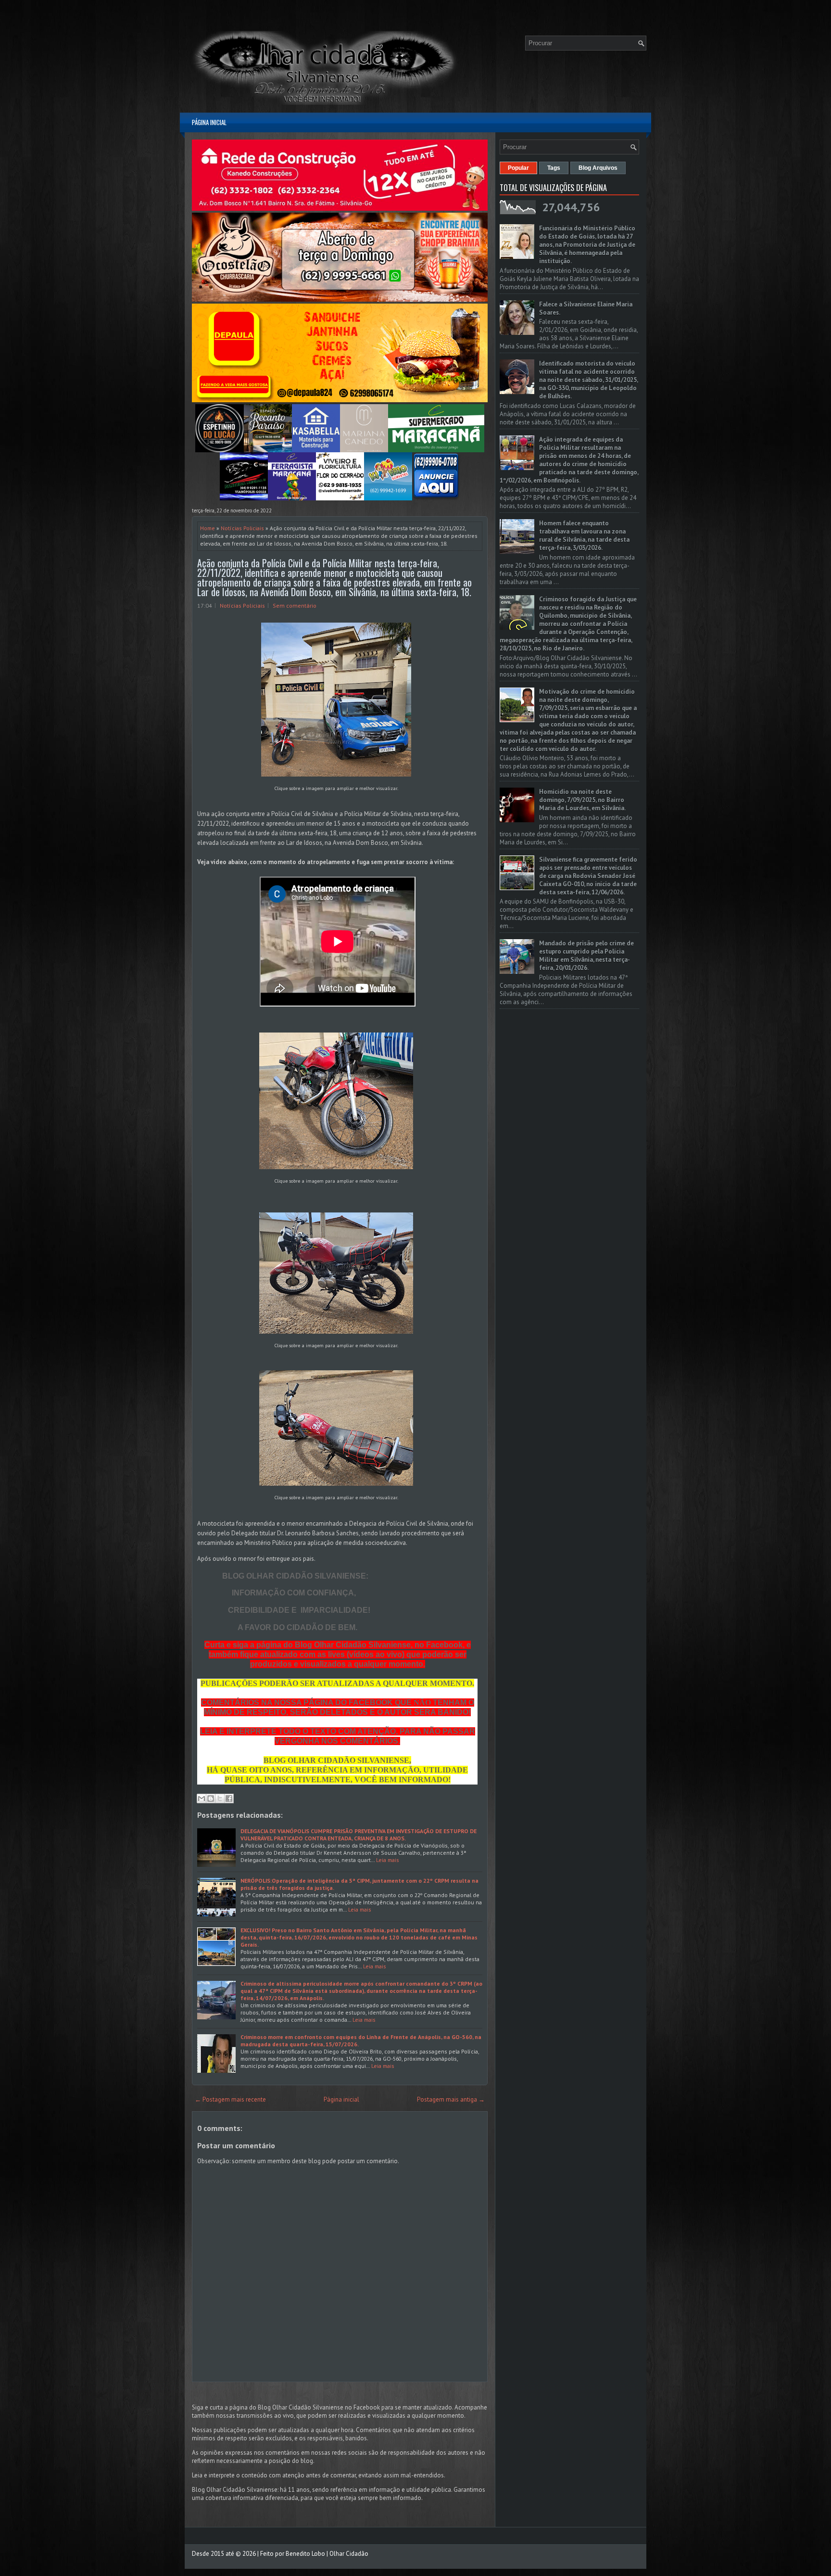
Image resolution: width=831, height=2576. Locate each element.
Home (208, 528)
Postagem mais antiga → (451, 2099)
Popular (518, 168)
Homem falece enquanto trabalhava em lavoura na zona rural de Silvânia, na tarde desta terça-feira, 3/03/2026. (584, 536)
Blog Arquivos (598, 168)
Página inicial (209, 122)
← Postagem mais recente (230, 2099)
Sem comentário (295, 606)
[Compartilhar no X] (220, 1798)
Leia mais (388, 1860)
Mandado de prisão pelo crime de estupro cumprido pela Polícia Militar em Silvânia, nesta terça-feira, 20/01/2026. (586, 956)
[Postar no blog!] (211, 1798)
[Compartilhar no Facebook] (229, 1798)
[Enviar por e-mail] (201, 1798)
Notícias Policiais (242, 528)
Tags (554, 168)
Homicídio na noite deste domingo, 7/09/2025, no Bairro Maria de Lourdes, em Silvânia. (582, 800)
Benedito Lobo (305, 2554)
